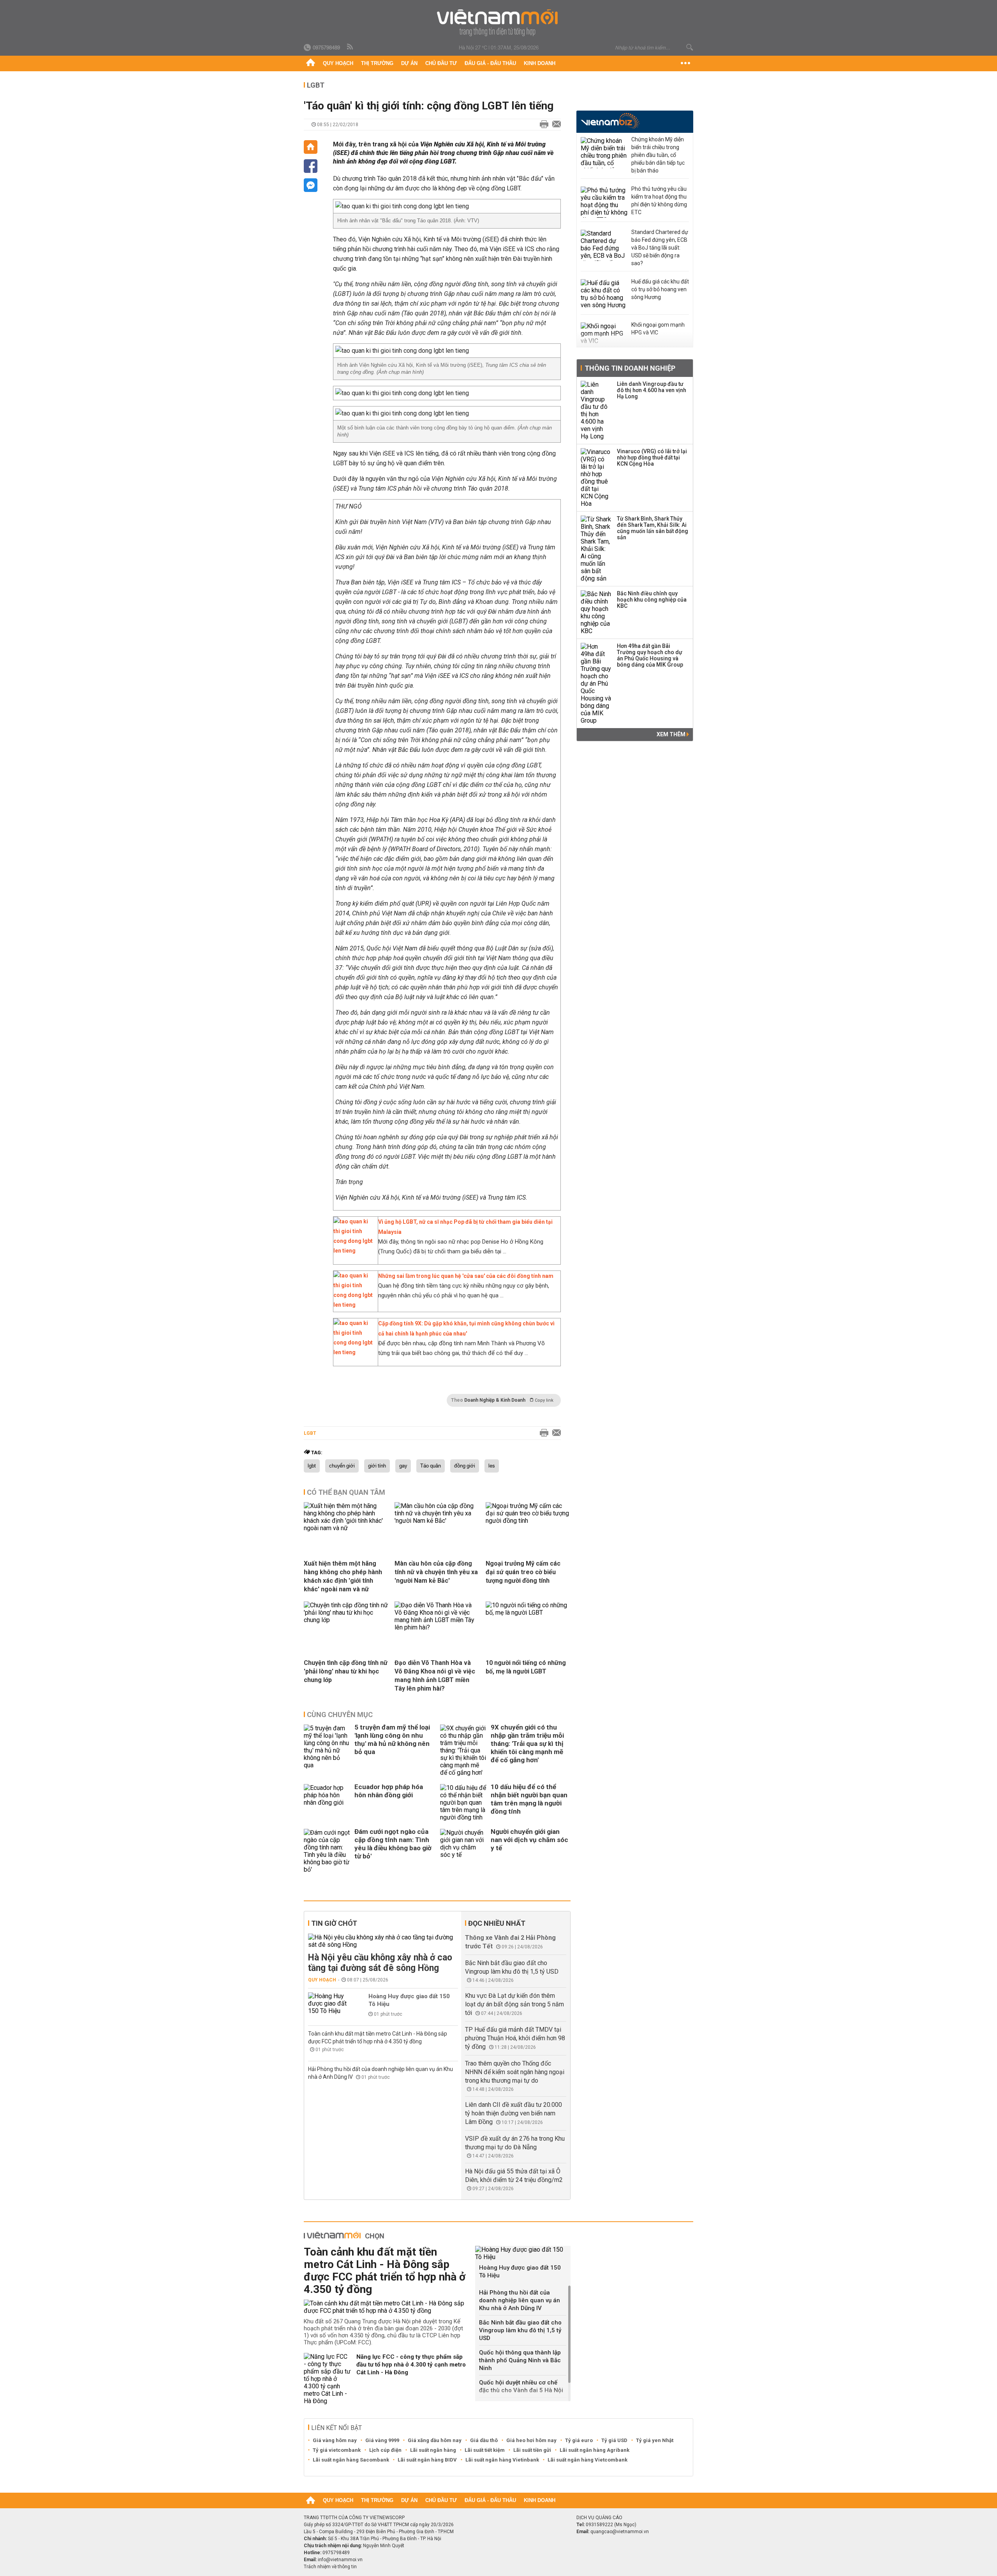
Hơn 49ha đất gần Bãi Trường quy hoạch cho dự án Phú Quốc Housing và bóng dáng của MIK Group (650, 655)
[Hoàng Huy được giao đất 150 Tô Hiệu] (331, 2003)
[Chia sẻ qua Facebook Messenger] (311, 185)
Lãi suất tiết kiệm (485, 2450)
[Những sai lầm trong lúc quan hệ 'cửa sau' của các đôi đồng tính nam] (354, 1305)
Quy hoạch (338, 63)
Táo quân (431, 1466)
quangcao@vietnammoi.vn (620, 2532)
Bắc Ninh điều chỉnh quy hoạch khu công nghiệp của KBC (652, 600)
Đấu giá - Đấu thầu (490, 63)
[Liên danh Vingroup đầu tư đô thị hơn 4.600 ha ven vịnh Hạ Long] (596, 410)
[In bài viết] (542, 125)
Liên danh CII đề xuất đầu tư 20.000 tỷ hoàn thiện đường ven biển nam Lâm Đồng (513, 2113)
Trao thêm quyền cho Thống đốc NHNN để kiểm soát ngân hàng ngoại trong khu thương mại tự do (515, 2072)
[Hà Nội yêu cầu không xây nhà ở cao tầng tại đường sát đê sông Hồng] (383, 1941)
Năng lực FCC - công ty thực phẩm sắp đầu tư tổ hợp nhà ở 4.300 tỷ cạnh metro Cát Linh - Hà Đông (411, 2365)
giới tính (377, 1466)
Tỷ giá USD (614, 2440)
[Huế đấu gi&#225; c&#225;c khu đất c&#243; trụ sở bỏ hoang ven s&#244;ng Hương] (604, 295)
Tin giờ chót (334, 1923)
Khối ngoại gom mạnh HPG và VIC (658, 329)
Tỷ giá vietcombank (337, 2450)
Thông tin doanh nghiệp (630, 368)
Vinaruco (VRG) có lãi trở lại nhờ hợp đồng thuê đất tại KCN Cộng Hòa (652, 457)
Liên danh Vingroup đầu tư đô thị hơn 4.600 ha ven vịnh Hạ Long (652, 390)
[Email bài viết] (555, 125)
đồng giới (465, 1466)
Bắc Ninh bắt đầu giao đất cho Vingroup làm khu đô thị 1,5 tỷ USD (520, 2330)
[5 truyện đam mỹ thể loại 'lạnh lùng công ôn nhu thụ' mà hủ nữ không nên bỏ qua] (327, 1750)
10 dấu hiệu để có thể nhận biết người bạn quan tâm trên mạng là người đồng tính (529, 1799)
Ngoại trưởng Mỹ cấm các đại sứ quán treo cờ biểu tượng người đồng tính (523, 1572)
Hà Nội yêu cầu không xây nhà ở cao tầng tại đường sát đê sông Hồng (380, 1963)
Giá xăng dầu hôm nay (435, 2440)
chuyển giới (342, 1466)
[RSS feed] (351, 47)
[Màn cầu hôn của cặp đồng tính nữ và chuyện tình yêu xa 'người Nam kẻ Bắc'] (437, 1521)
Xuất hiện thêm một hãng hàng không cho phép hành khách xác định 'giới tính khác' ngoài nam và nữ (343, 1576)
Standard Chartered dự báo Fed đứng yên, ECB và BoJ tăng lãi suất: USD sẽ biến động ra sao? (660, 248)
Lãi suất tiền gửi (532, 2450)
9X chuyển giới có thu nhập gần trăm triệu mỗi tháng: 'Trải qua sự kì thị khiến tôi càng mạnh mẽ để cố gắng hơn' (527, 1744)
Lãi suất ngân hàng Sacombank (351, 2460)
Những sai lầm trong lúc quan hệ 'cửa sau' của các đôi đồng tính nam (466, 1276)
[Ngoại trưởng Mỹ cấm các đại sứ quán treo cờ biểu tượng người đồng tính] (528, 1521)
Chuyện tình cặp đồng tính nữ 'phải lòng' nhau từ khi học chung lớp (346, 1671)
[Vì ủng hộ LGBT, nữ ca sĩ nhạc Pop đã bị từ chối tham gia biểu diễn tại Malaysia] (354, 1251)
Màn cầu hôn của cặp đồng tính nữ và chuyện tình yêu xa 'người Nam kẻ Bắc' (436, 1572)
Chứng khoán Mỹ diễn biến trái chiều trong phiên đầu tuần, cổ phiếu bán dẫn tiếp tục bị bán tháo (658, 155)
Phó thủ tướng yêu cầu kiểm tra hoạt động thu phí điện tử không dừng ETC (659, 201)
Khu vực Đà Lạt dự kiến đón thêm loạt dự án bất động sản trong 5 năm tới (514, 2004)
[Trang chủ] (311, 63)
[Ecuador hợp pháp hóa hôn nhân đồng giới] (327, 1803)
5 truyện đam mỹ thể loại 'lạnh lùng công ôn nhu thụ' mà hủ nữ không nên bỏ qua (392, 1739)
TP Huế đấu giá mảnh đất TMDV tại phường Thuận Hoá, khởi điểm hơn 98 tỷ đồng (515, 2038)
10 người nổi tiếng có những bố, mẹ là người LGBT (526, 1667)
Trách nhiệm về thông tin (330, 2567)
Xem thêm (672, 734)
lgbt (312, 1466)
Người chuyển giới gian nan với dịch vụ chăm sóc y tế (529, 1840)
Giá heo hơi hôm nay (531, 2440)
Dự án (409, 63)
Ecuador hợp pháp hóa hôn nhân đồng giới (389, 1791)
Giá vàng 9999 (382, 2440)
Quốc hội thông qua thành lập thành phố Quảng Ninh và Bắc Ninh (520, 2360)
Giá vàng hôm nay (335, 2440)
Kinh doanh (540, 63)
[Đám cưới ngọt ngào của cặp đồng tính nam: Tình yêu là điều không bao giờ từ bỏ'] (327, 1851)
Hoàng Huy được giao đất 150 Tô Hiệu (409, 2000)
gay (403, 1466)
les (492, 1466)
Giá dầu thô (484, 2440)
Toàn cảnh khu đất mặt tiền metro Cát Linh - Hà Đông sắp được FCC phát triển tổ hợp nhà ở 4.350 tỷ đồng (385, 2271)
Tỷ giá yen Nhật (655, 2440)
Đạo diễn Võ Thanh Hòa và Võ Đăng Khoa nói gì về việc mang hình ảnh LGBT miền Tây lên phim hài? (435, 1676)
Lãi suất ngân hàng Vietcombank (587, 2460)
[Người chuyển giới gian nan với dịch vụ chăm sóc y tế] (463, 1851)
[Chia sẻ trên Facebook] (311, 166)
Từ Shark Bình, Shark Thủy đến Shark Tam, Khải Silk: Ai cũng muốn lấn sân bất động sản (653, 528)
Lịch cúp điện (385, 2450)
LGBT (316, 85)
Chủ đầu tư (441, 63)
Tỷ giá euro (579, 2440)
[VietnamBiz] (610, 121)
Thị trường (377, 63)
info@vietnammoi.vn (340, 2560)
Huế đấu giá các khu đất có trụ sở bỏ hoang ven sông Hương (660, 289)
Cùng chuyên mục (340, 1715)
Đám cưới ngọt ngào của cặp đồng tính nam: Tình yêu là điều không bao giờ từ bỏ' (393, 1844)
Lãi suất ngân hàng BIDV (427, 2460)
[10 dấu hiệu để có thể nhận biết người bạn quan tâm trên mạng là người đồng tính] (463, 1803)
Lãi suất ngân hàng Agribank (595, 2450)
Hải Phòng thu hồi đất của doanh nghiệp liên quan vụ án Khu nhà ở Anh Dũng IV (520, 2300)
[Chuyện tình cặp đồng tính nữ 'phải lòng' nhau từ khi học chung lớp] (346, 1620)
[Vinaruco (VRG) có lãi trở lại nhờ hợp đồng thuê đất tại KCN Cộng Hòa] (596, 478)
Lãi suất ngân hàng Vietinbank (502, 2460)
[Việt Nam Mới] (499, 23)
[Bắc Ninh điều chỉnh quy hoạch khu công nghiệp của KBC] (596, 612)
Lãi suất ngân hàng (433, 2450)
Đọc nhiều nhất (497, 1923)
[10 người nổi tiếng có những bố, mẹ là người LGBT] (528, 1613)
